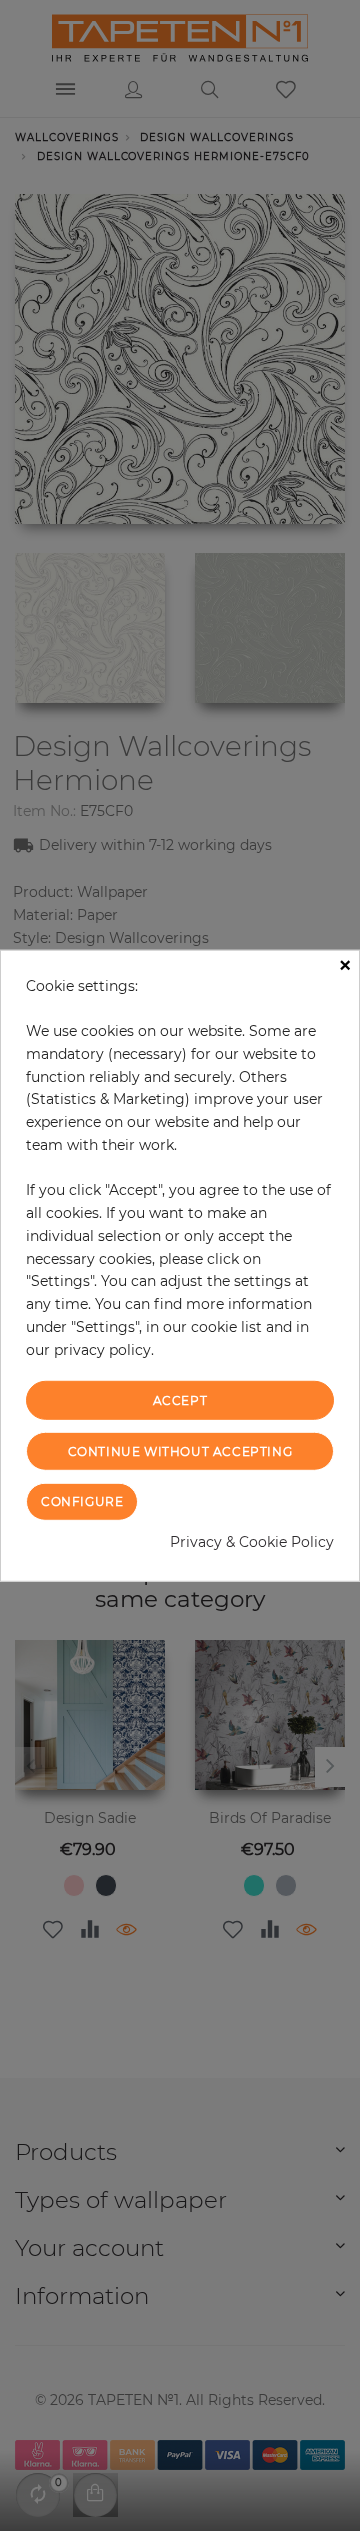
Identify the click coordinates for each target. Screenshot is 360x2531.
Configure (82, 1501)
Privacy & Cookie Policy (252, 1542)
